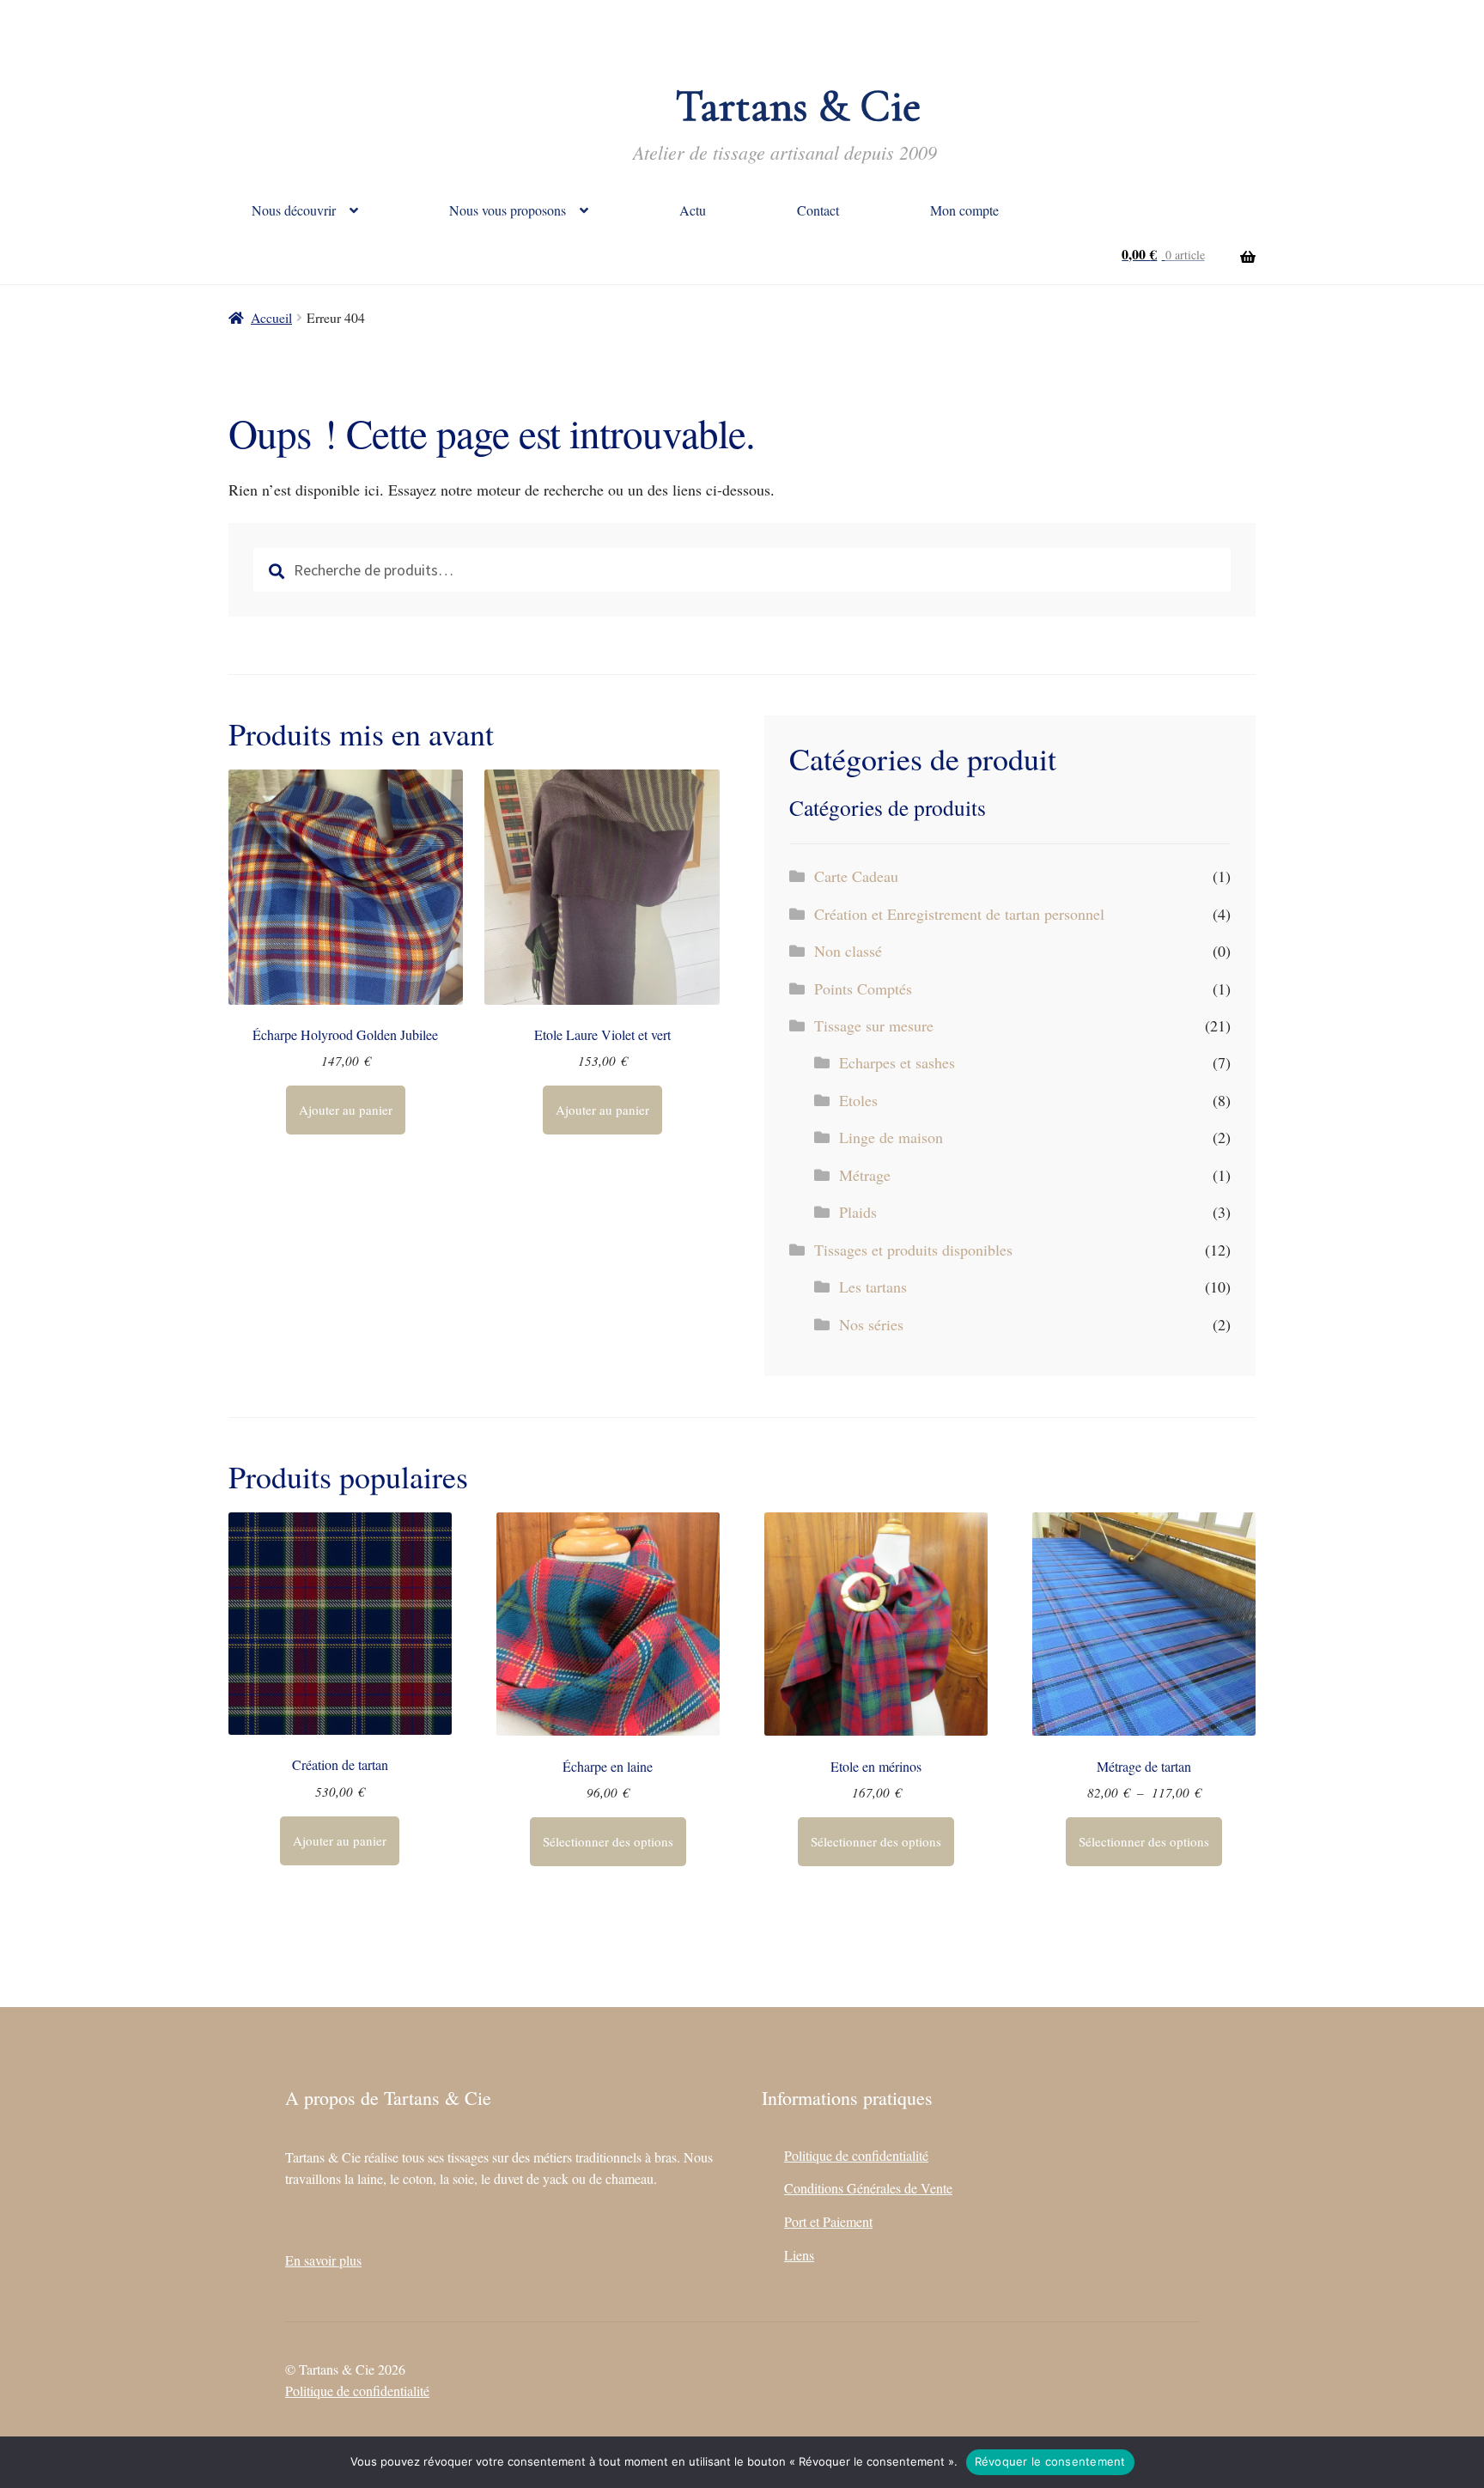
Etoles (858, 1100)
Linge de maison (891, 1137)
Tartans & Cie (798, 106)
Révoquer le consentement (1050, 2461)
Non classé (848, 951)
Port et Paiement (828, 2221)
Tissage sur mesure (874, 1025)
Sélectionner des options (608, 1841)
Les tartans (873, 1287)
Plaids (858, 1212)
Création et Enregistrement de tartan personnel (959, 914)
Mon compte (964, 210)
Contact (818, 210)
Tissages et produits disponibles (913, 1250)
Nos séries (871, 1324)
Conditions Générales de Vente (868, 2188)
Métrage (865, 1175)
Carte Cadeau (856, 876)
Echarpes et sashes (897, 1062)
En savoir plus (323, 2260)
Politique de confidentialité (856, 2155)
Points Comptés (863, 989)
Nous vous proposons (508, 210)
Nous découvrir (294, 210)
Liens (799, 2255)
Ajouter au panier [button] (346, 1110)
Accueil (271, 317)
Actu (693, 210)
